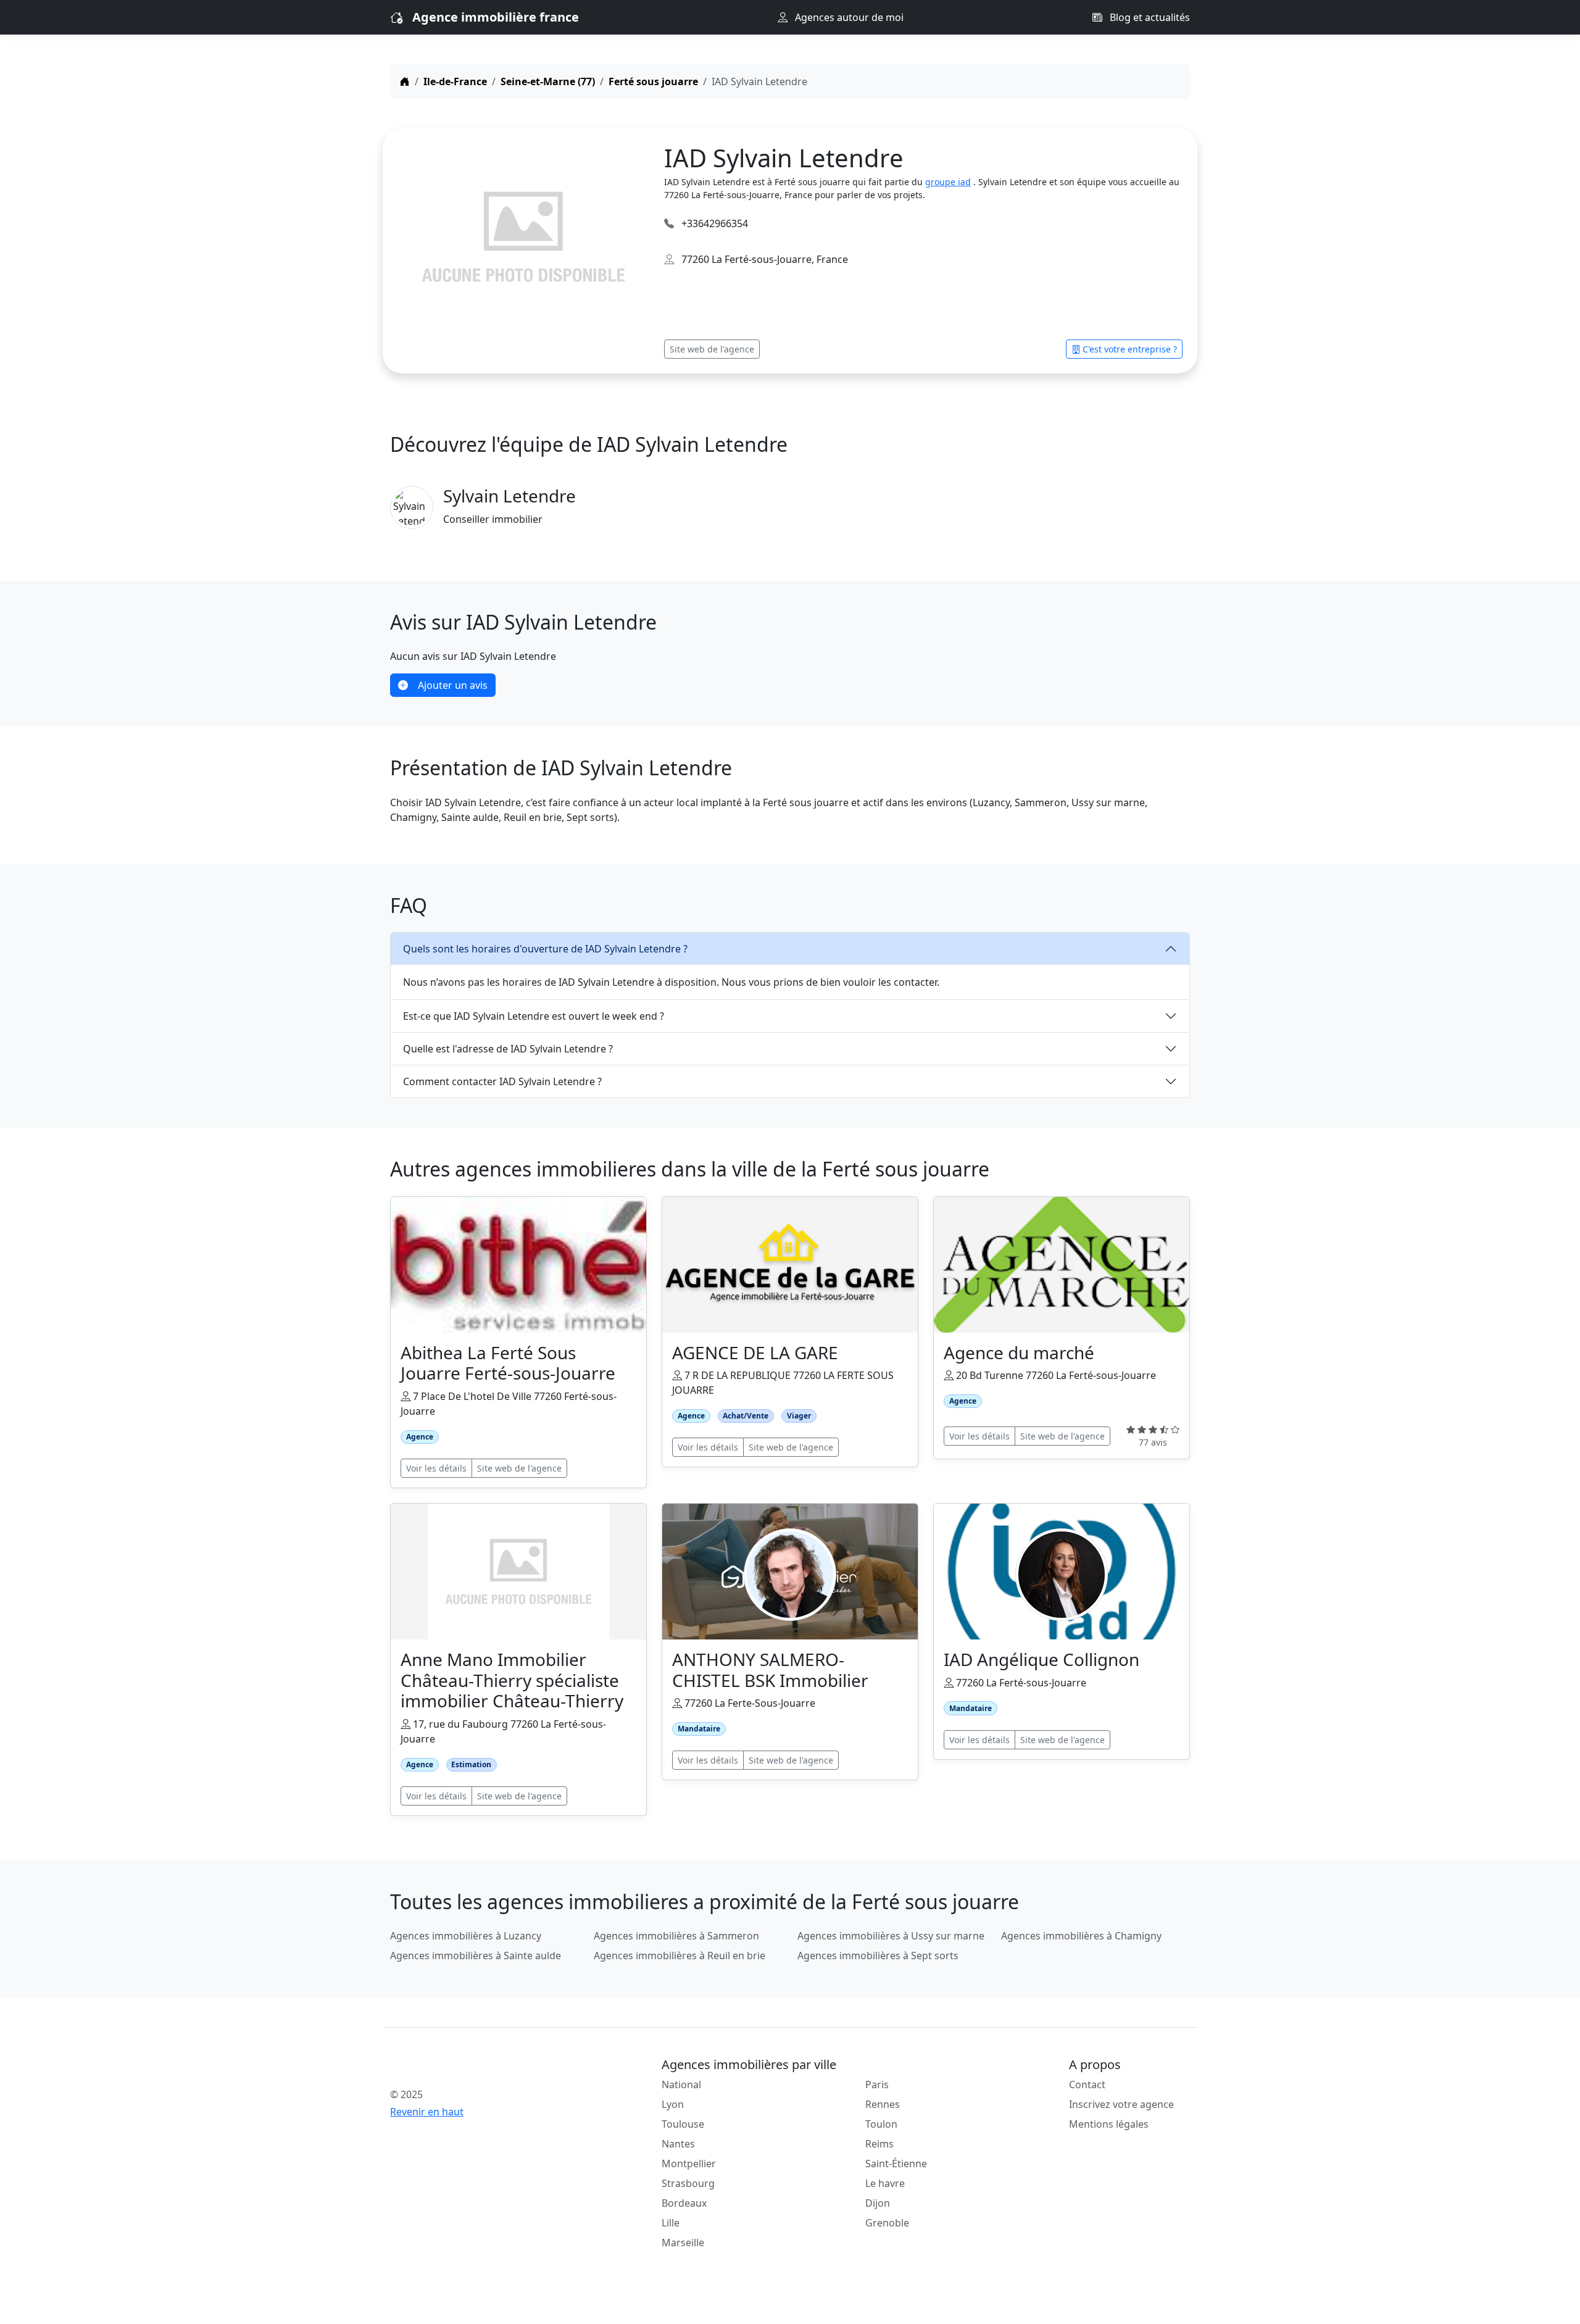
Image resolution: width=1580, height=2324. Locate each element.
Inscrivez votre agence (1121, 2104)
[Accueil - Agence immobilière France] (484, 2067)
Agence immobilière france (496, 17)
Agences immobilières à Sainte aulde (476, 1955)
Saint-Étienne (896, 2164)
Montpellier (689, 2164)
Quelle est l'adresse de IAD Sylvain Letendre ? (508, 1049)
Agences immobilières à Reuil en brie (680, 1955)
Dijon (878, 2203)
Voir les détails (436, 1468)
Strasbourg (688, 2183)
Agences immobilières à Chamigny (1081, 1936)
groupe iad (948, 182)
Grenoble (887, 2223)
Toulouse (683, 2124)
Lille (671, 2223)
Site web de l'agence (712, 349)
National (681, 2085)
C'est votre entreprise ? (1130, 349)
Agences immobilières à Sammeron (676, 1936)
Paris (877, 2085)
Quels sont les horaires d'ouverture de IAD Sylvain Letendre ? (545, 949)
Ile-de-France (455, 81)
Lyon (673, 2104)
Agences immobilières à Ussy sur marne (891, 1936)
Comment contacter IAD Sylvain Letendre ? (502, 1081)
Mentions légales (1109, 2124)
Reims (879, 2144)
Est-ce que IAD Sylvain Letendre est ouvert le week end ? (534, 1016)
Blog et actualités (1149, 17)
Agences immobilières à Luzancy (466, 1936)
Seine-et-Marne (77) (548, 81)
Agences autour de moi (848, 17)
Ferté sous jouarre (653, 81)
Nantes (678, 2144)
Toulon (881, 2124)
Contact (1087, 2085)
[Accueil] (405, 81)
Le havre (885, 2183)
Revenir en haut (427, 2112)
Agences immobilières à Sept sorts (878, 1955)
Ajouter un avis (453, 685)
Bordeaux (684, 2203)
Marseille (683, 2243)
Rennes (883, 2104)
